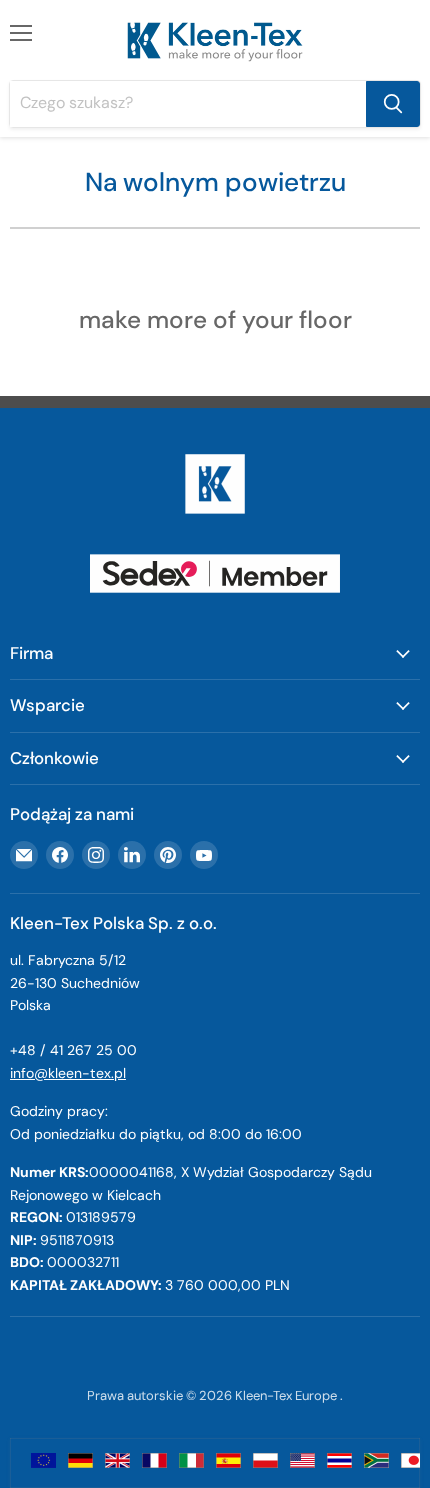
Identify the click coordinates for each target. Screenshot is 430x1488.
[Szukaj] (393, 104)
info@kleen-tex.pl (68, 1073)
